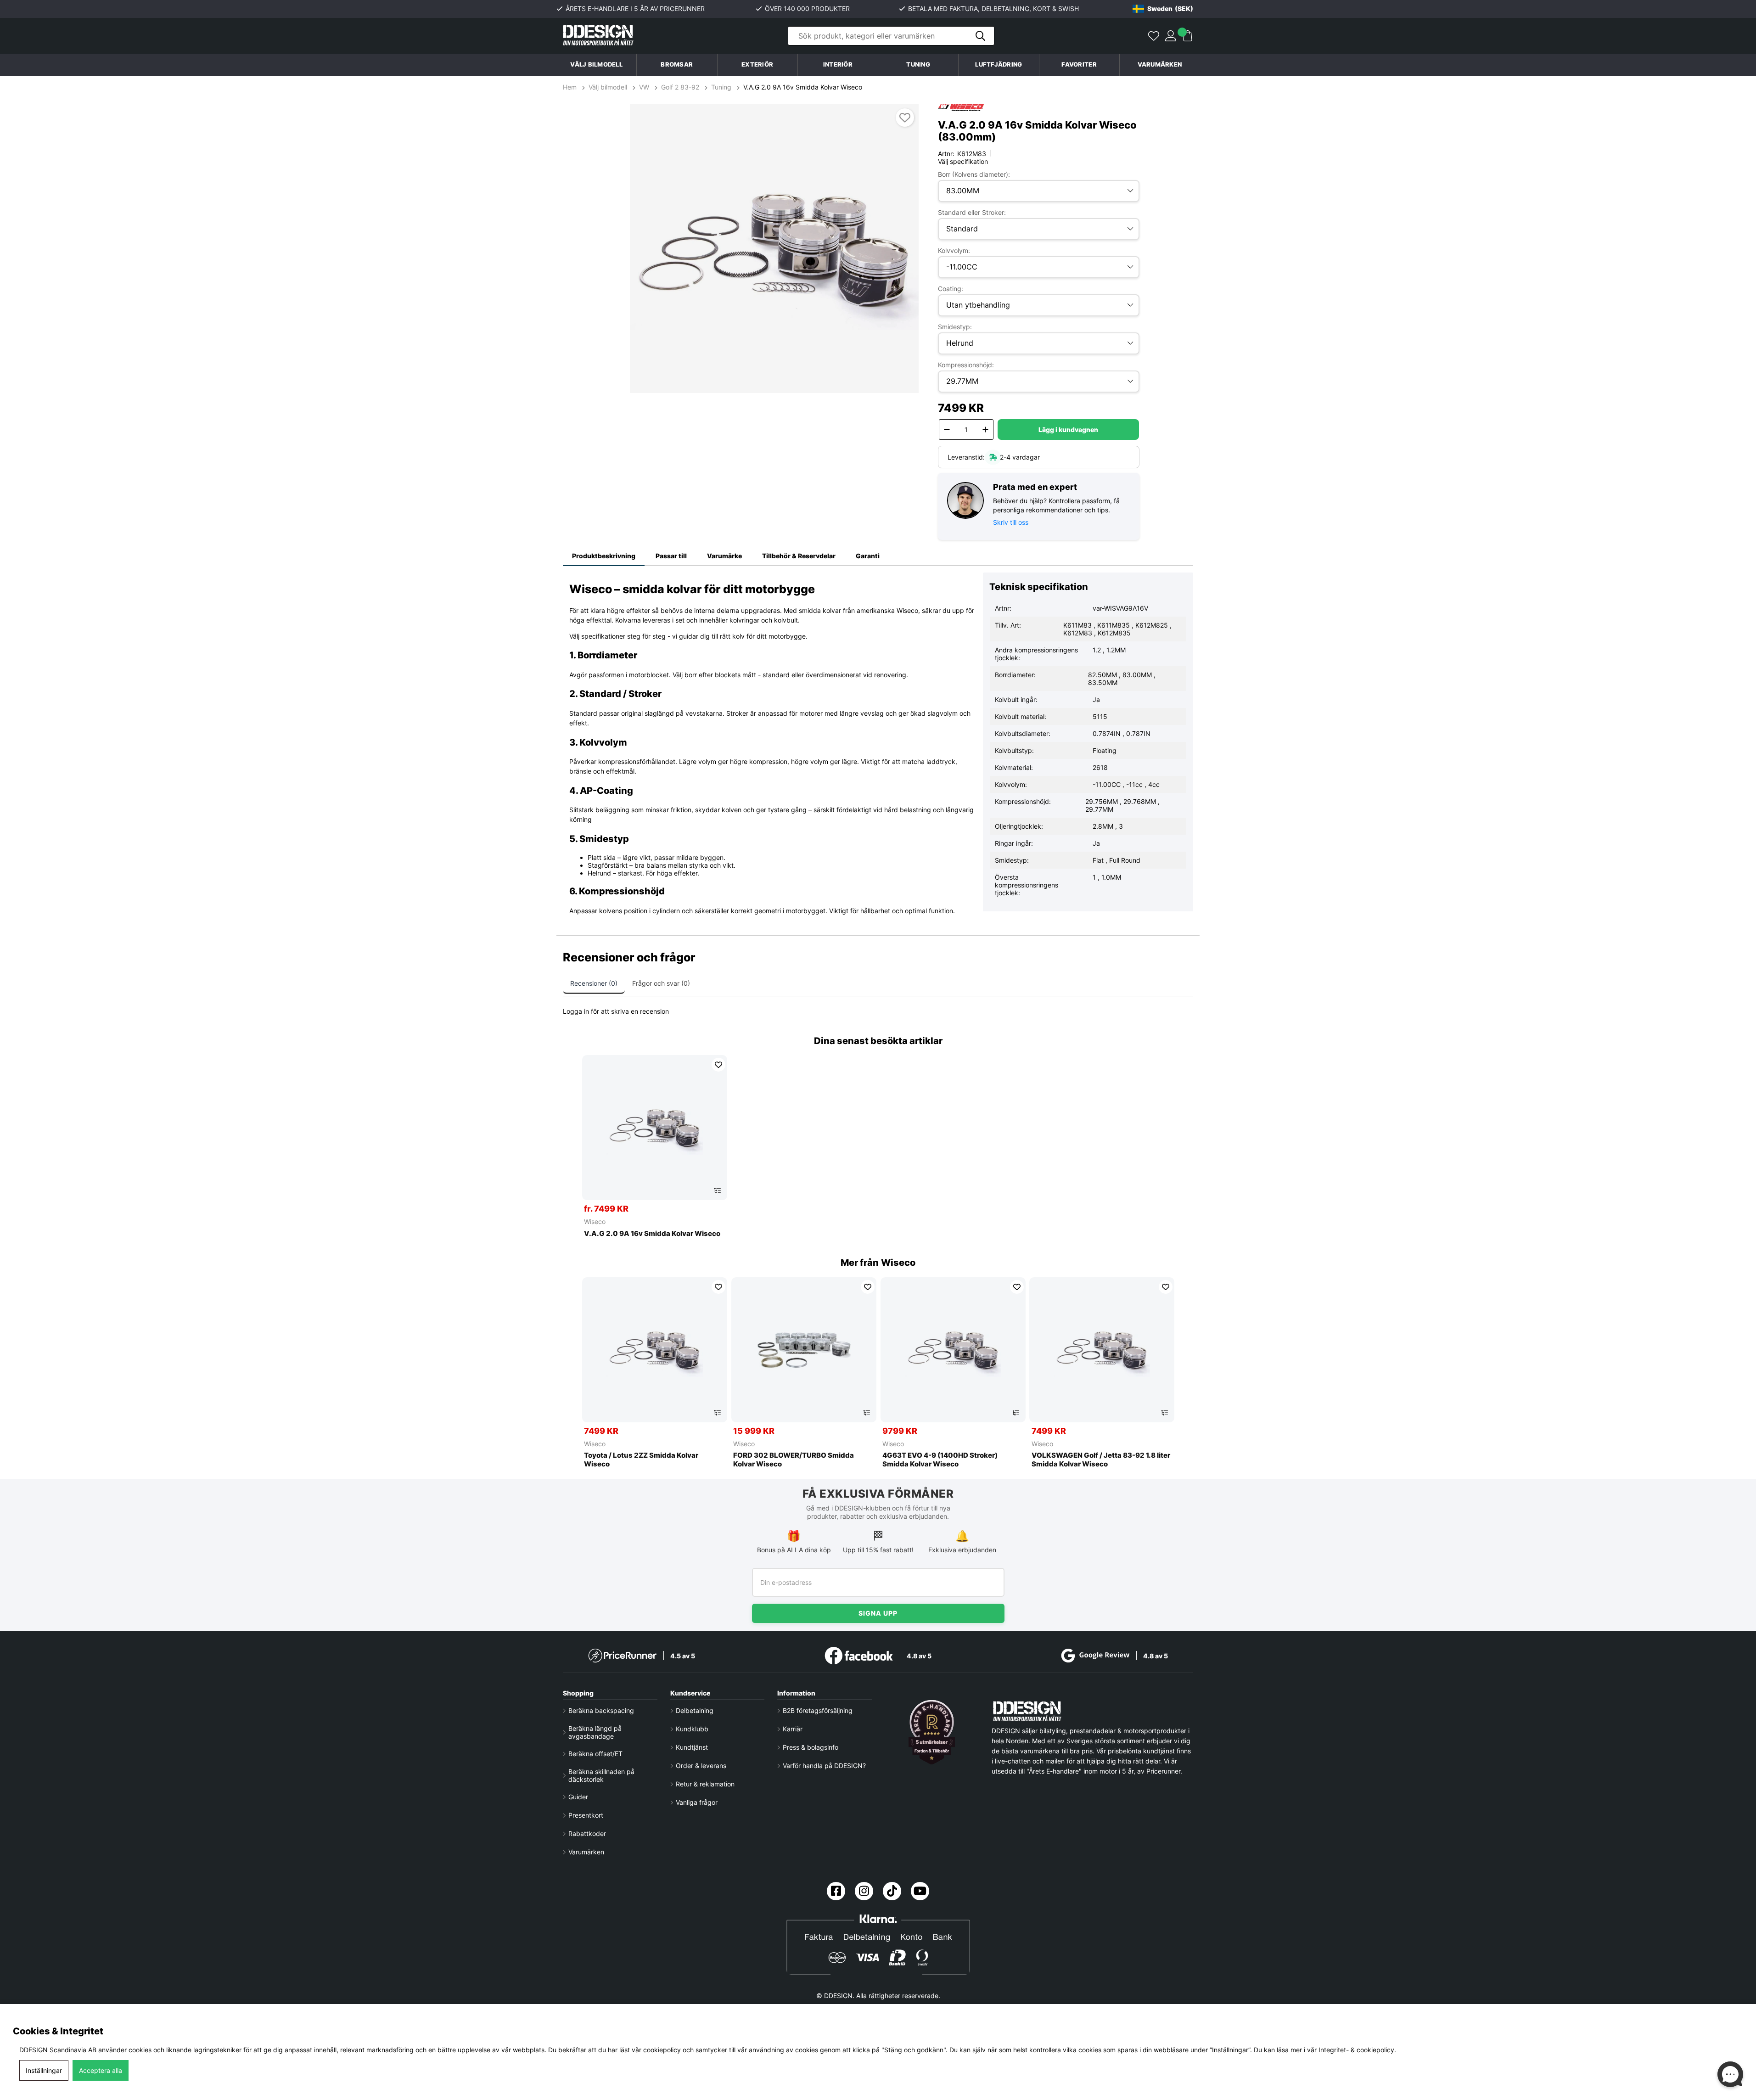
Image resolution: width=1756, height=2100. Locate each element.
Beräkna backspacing (601, 1710)
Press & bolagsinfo (811, 1747)
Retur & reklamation (705, 1784)
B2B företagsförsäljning (818, 1710)
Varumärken (1160, 65)
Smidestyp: (955, 327)
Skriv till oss (1011, 522)
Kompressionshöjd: (966, 365)
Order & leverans (701, 1766)
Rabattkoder (587, 1833)
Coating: (951, 289)
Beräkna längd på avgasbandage (595, 1732)
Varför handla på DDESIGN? (824, 1766)
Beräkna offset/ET (595, 1754)
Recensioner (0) (594, 983)
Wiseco (595, 1221)
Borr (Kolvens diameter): (974, 174)
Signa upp (878, 1613)
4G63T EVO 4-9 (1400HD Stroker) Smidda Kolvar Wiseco (940, 1460)
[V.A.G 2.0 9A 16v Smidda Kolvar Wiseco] (655, 1128)
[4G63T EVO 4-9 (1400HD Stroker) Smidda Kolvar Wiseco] (953, 1350)
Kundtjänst (692, 1747)
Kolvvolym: (954, 250)
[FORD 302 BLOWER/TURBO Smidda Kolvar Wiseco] (804, 1350)
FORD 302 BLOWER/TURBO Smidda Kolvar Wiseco (794, 1460)
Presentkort (586, 1815)
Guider (578, 1797)
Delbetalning (695, 1710)
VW (644, 87)
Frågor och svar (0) (661, 983)
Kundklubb (692, 1729)
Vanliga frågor (697, 1802)
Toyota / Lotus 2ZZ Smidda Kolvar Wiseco (641, 1460)
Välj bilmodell (596, 65)
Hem (571, 87)
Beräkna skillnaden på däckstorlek (601, 1775)
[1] (774, 248)
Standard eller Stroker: (972, 212)
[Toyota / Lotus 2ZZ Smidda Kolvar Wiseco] (655, 1350)
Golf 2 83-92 (680, 87)
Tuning (721, 87)
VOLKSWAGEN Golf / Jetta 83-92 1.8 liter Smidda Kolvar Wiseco (1101, 1460)
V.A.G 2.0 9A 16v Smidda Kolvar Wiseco (803, 87)
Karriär (793, 1729)
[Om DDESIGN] (932, 1732)
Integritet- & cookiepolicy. (1357, 2050)
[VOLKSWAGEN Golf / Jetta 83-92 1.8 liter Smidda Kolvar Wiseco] (1102, 1350)
